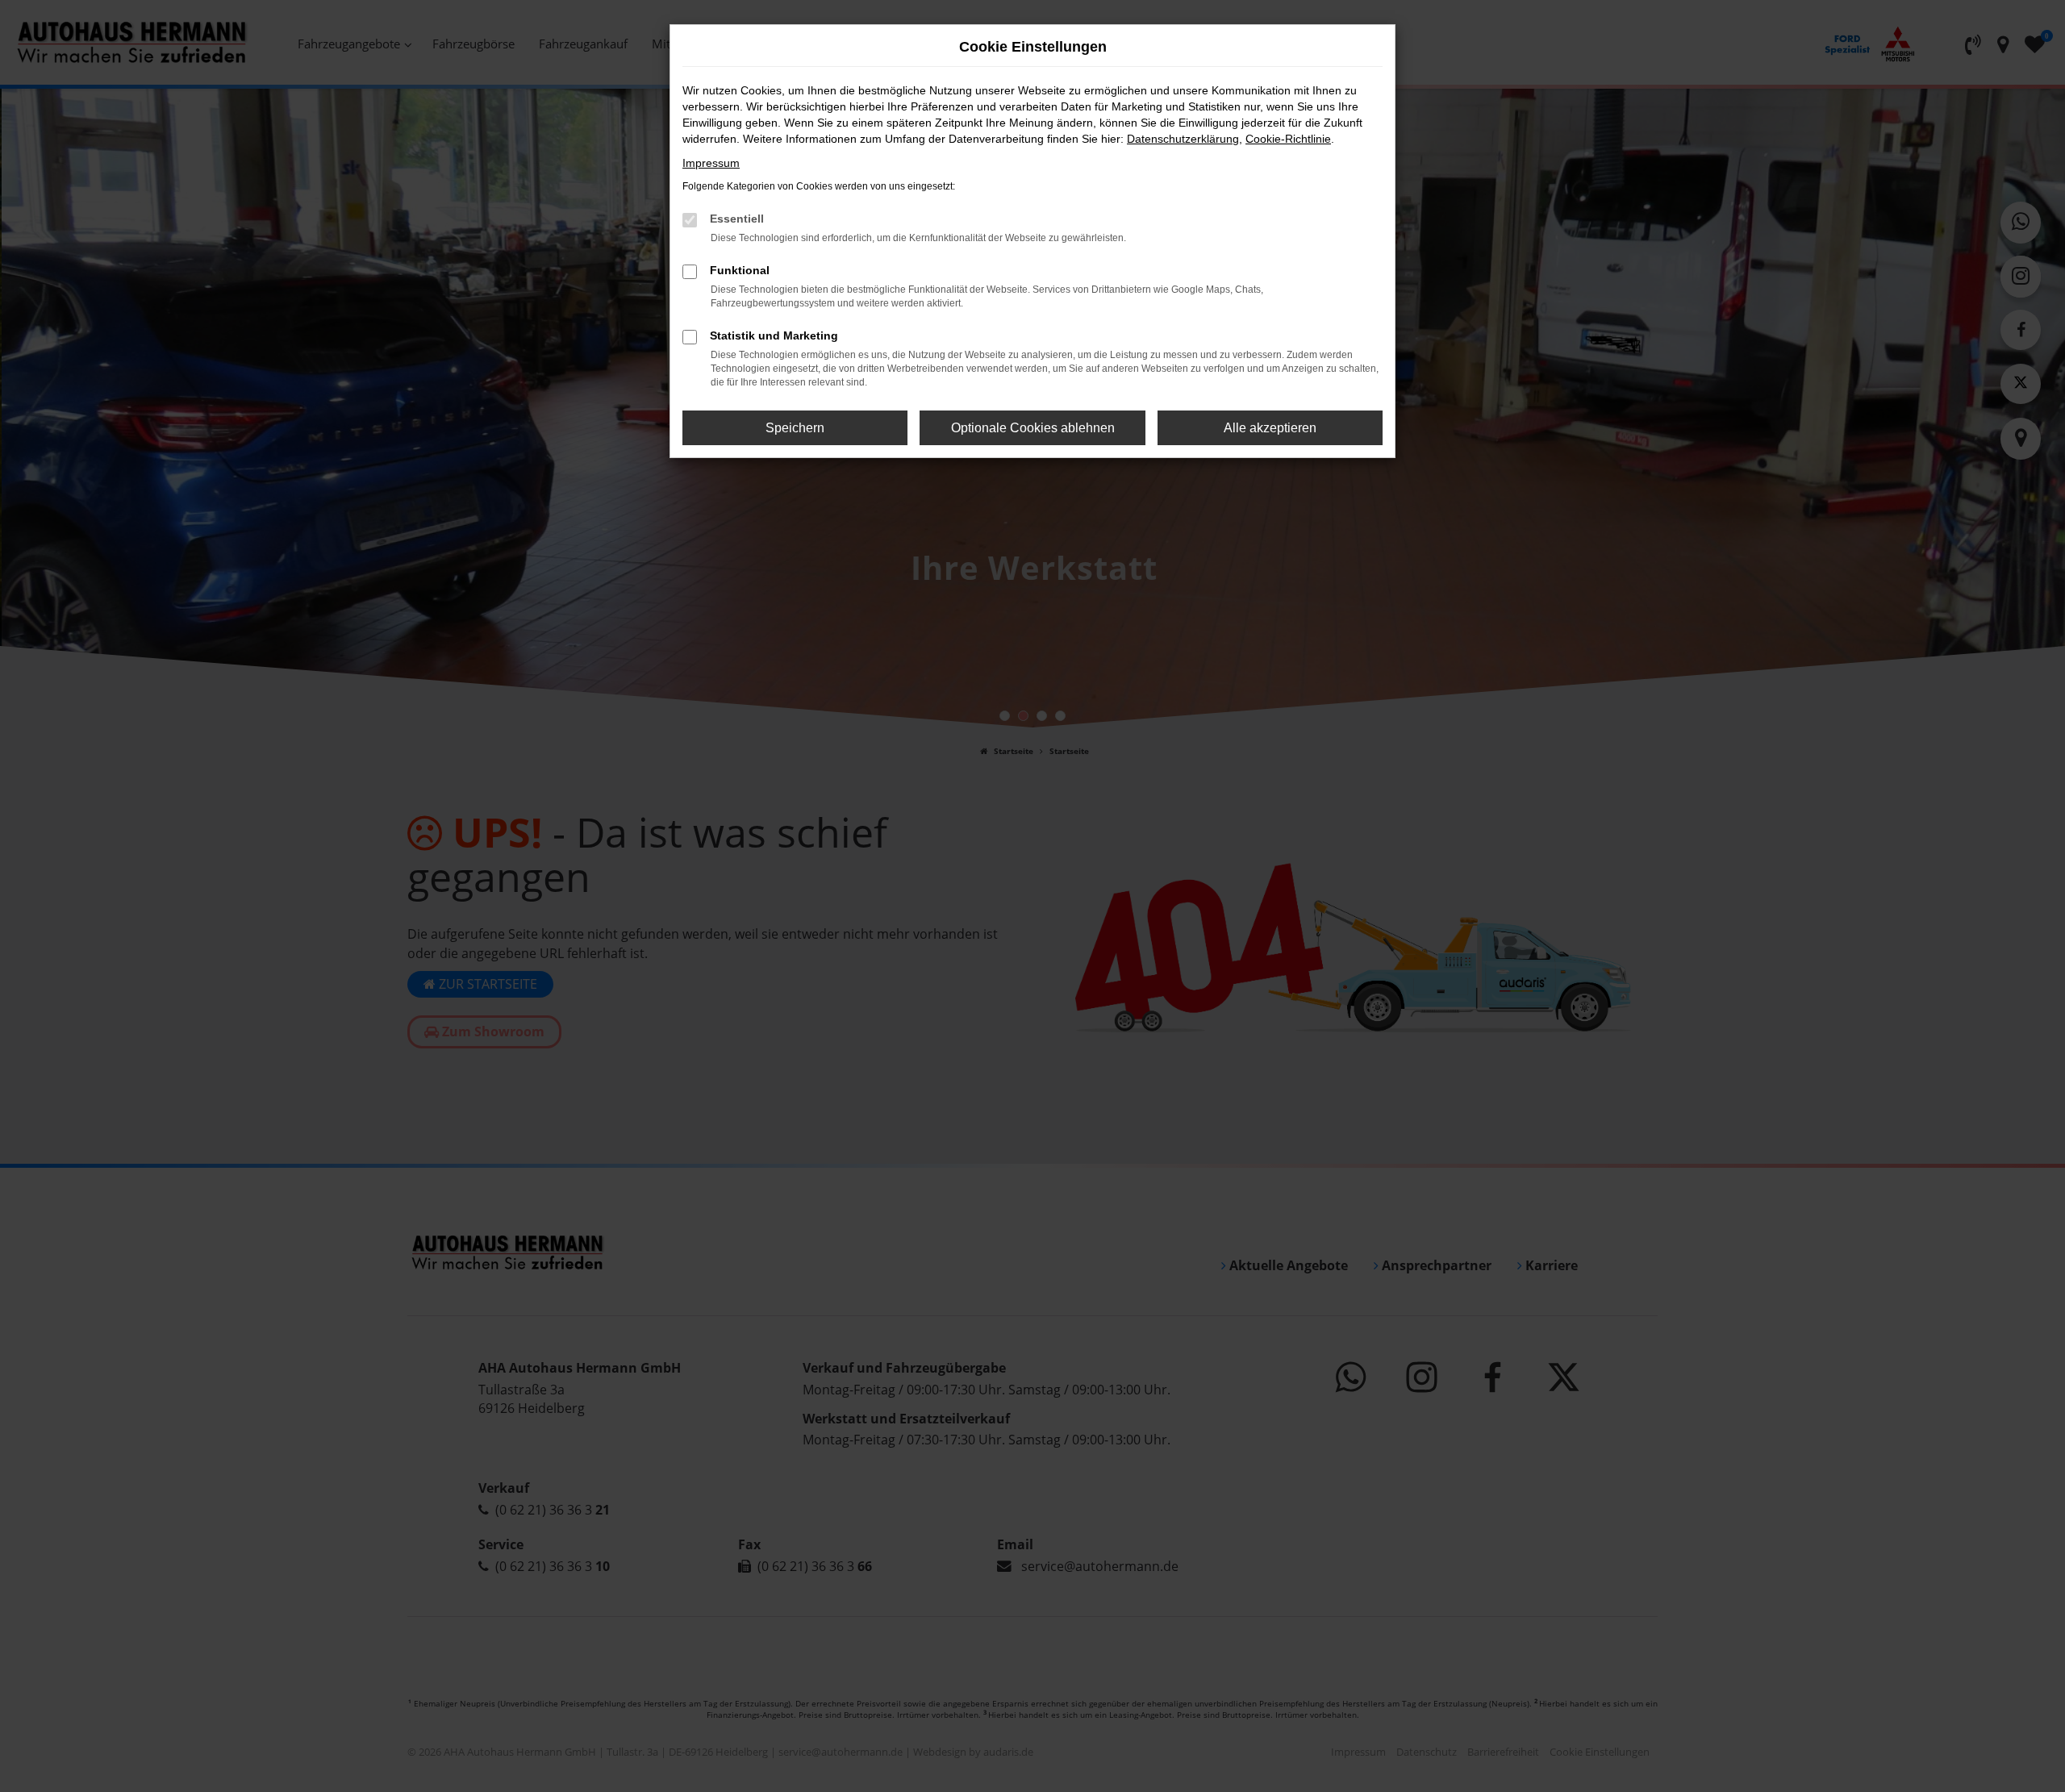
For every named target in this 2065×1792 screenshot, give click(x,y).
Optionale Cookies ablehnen (1033, 428)
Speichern (795, 428)
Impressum (711, 163)
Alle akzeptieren (1270, 428)
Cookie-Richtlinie (1288, 139)
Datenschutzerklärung (1183, 139)
